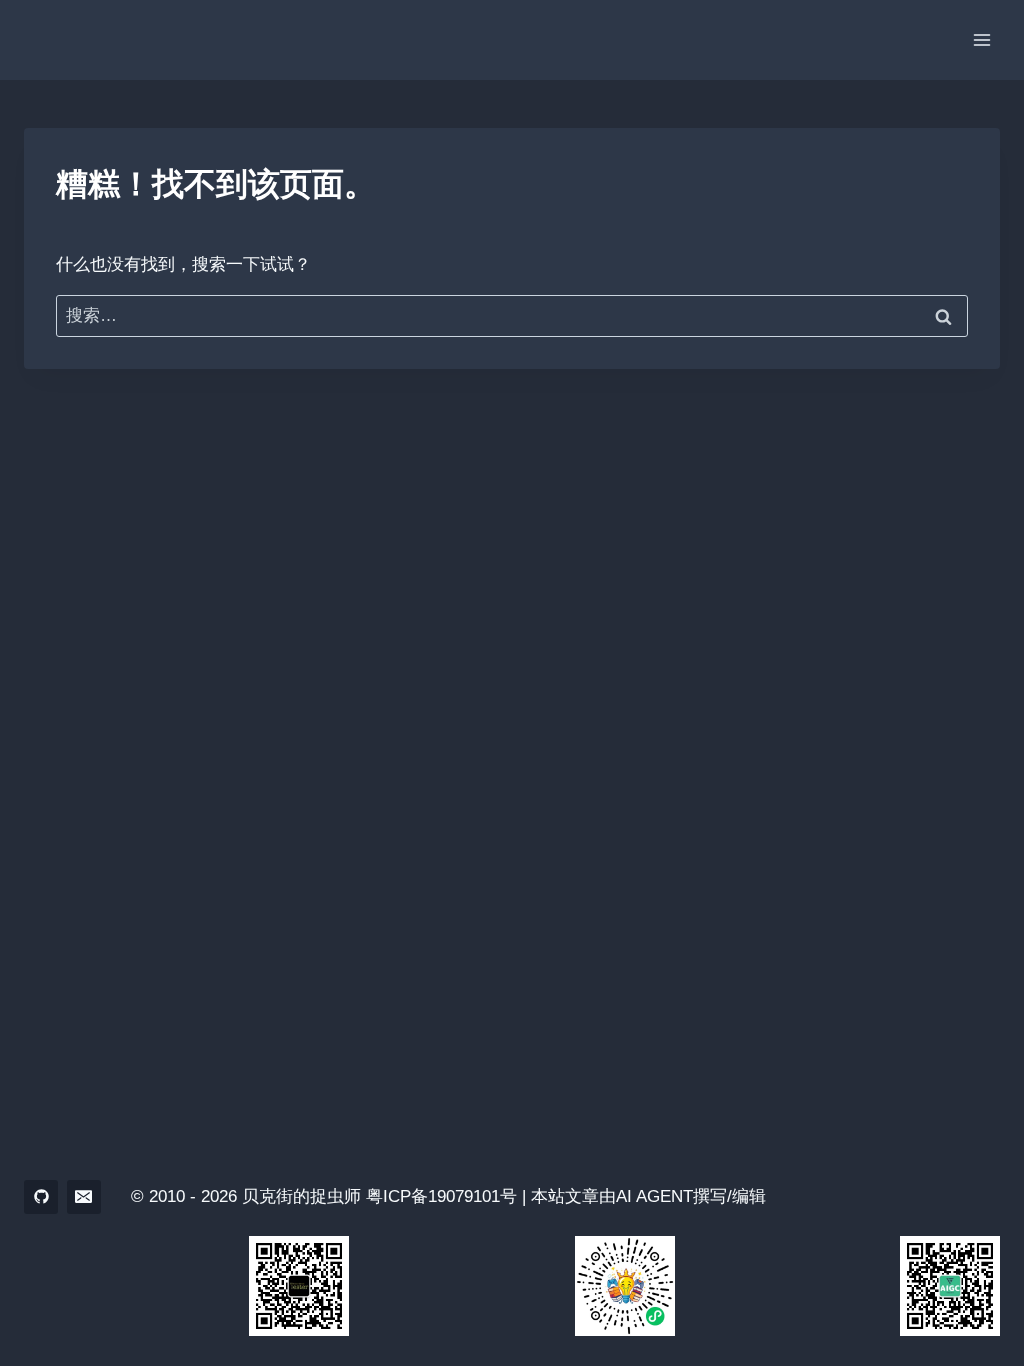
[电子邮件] (84, 1197)
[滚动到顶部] (973, 1295)
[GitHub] (41, 1197)
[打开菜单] (981, 39)
